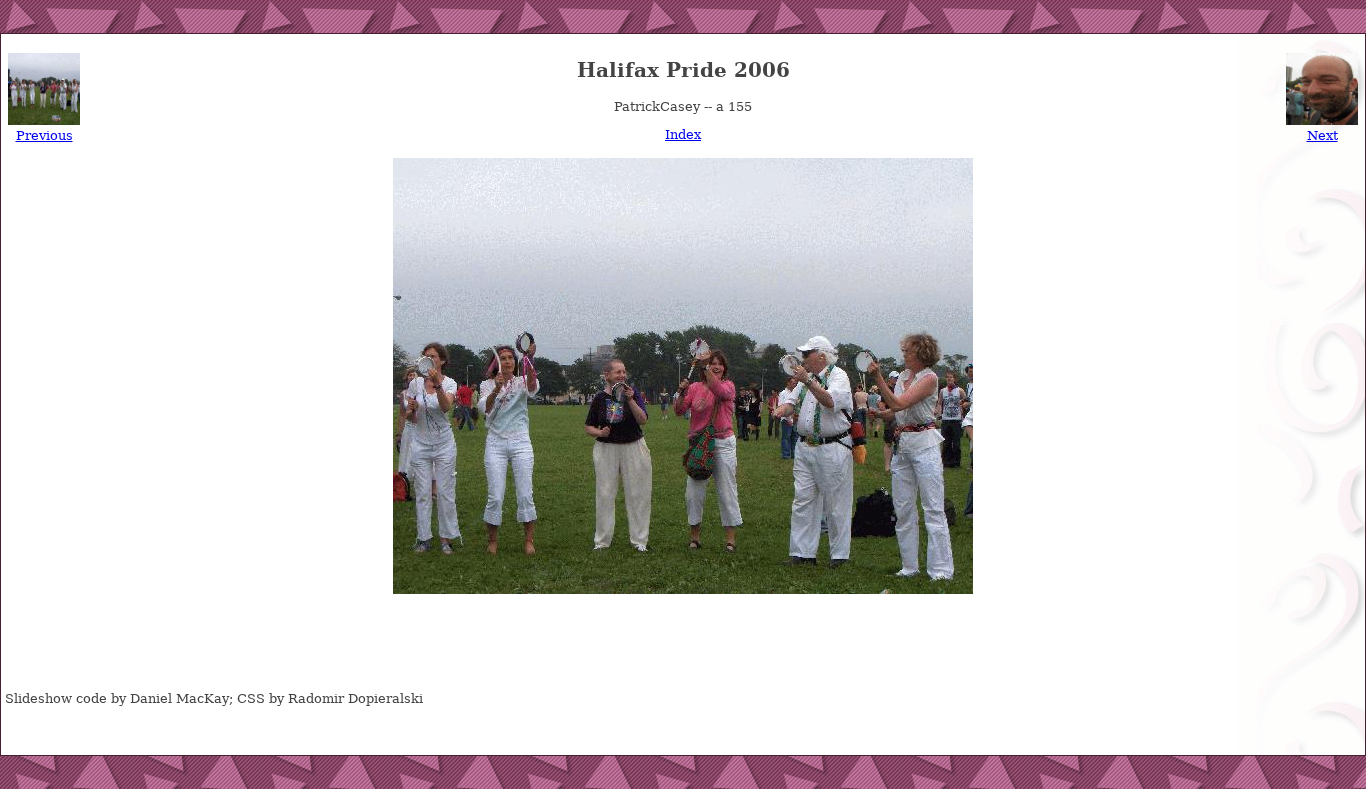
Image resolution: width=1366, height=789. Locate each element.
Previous (44, 135)
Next (1322, 135)
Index (683, 134)
